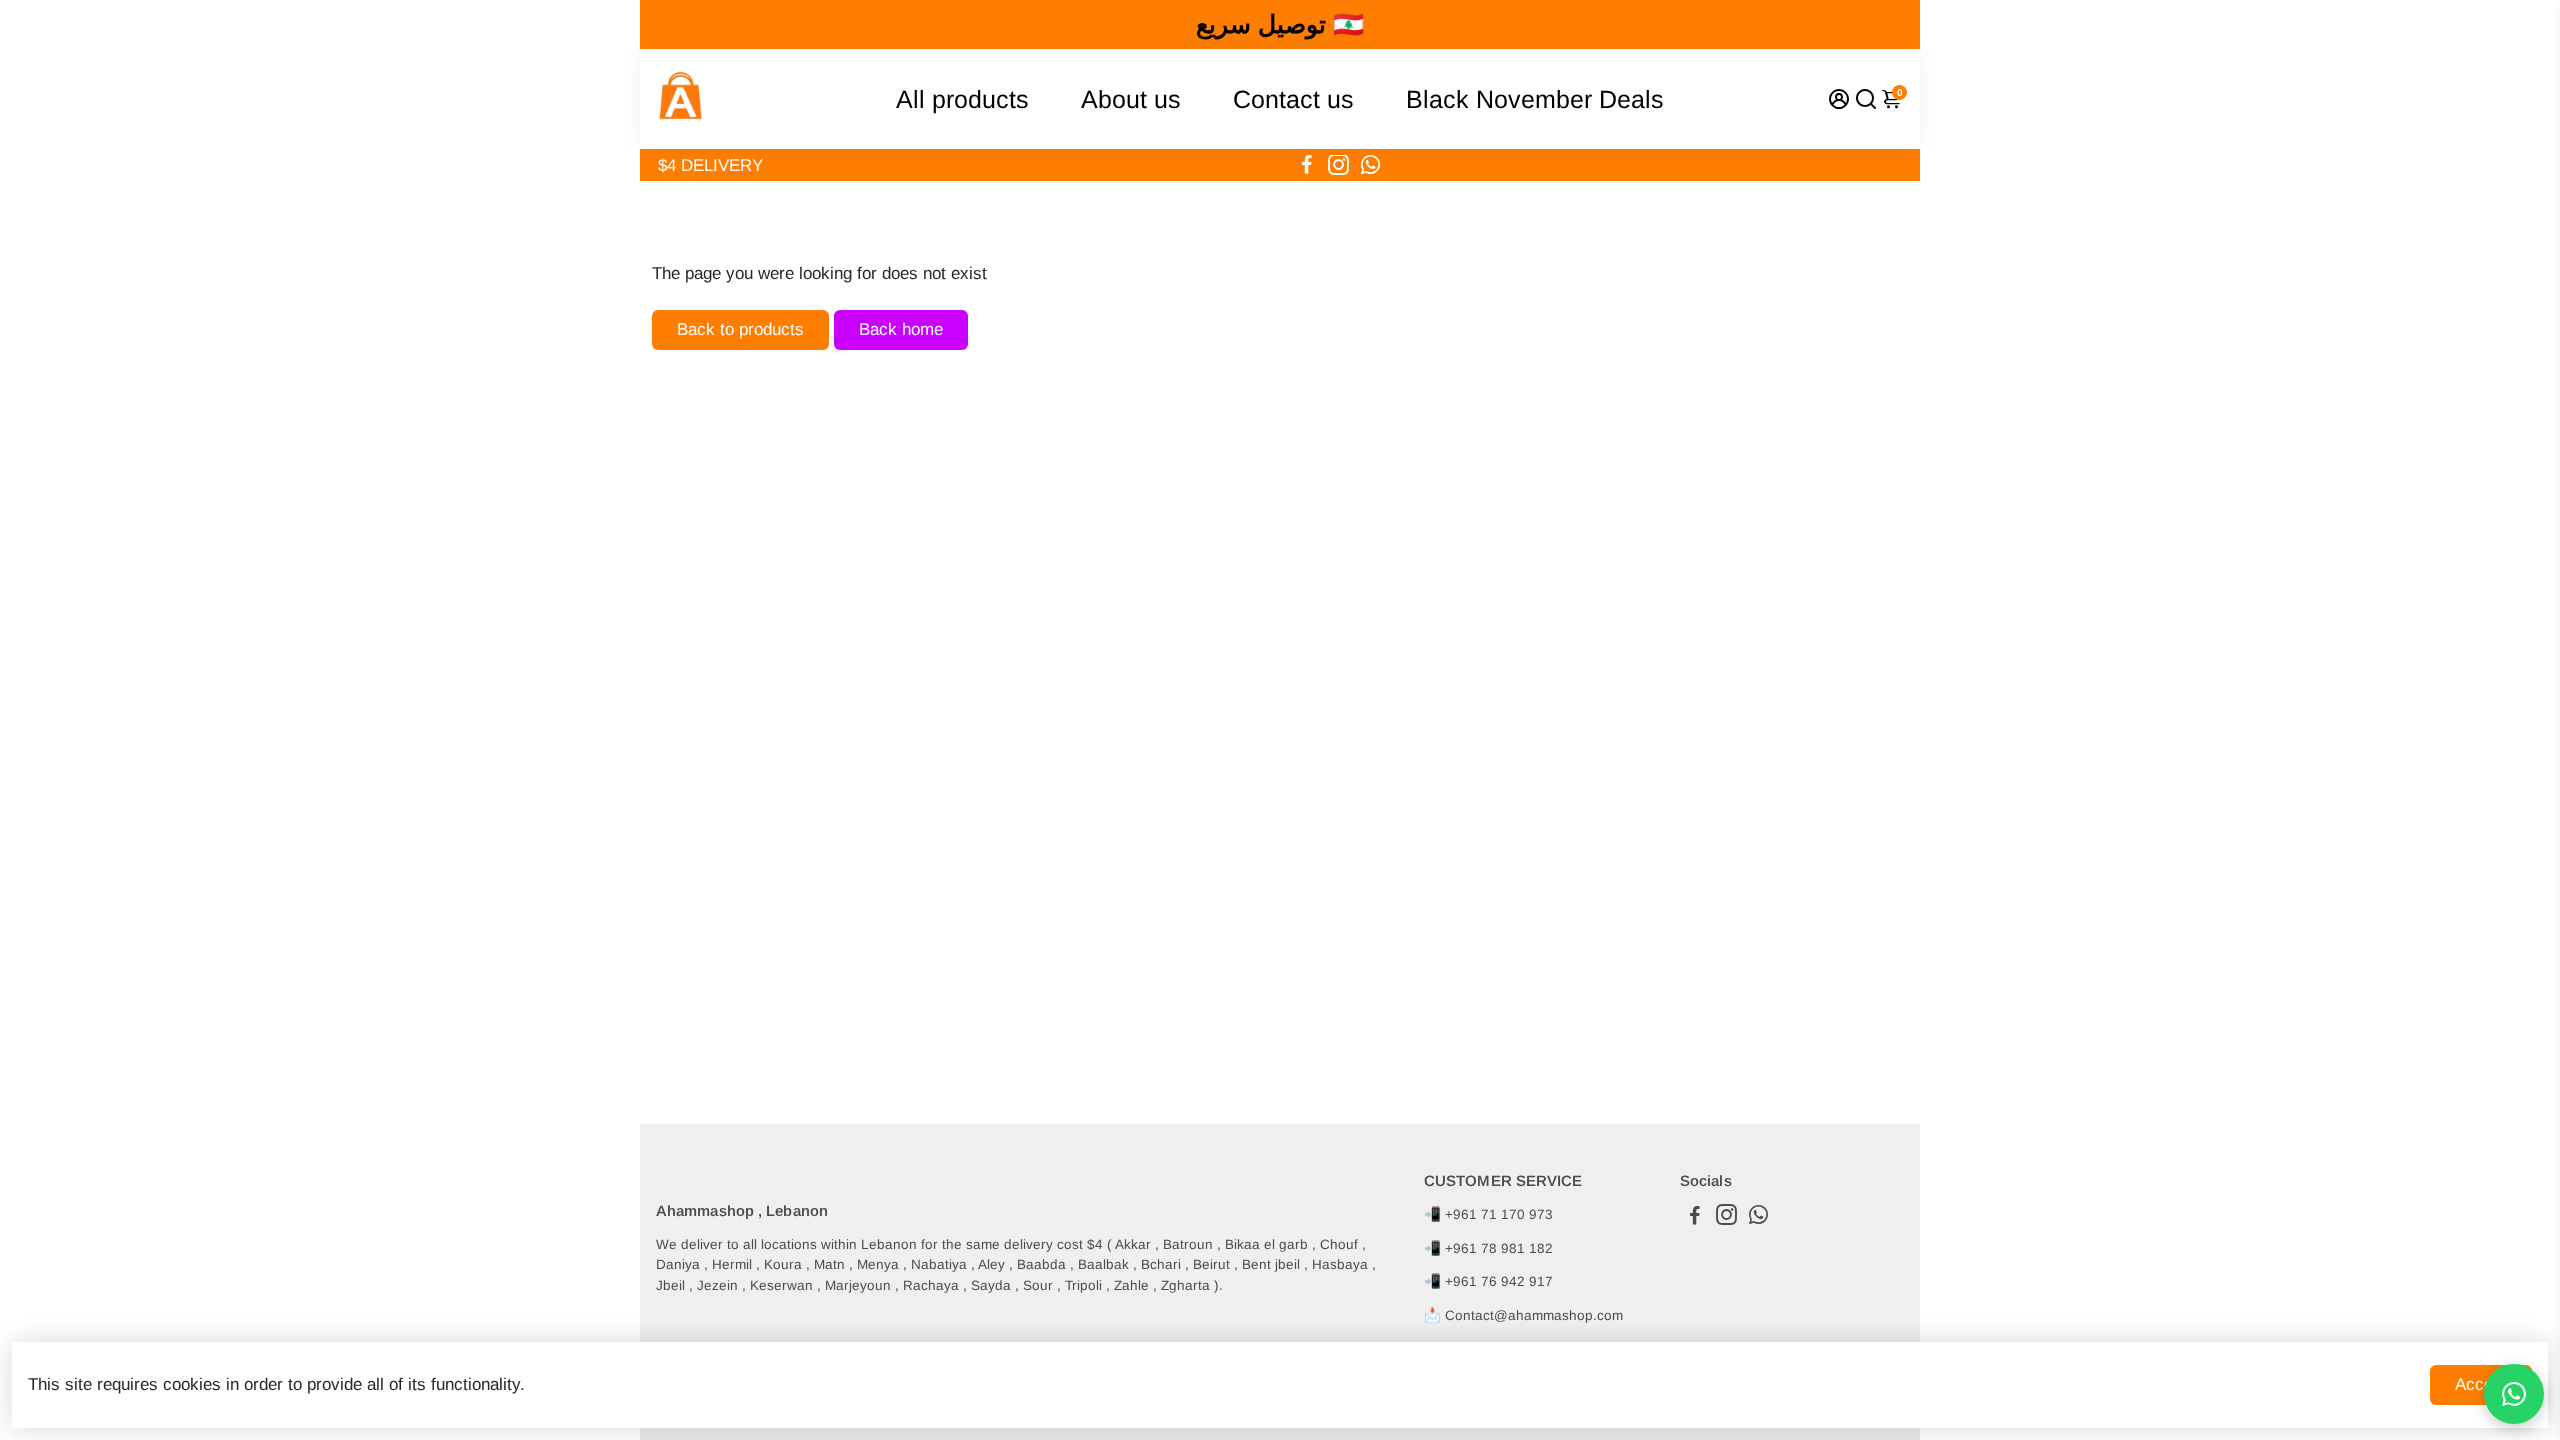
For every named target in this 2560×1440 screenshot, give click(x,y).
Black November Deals (1535, 99)
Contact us (1293, 99)
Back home (901, 329)
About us (1131, 99)
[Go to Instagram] (1338, 165)
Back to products (740, 329)
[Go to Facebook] (1307, 165)
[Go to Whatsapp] (1370, 165)
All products (962, 99)
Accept (2481, 1384)
